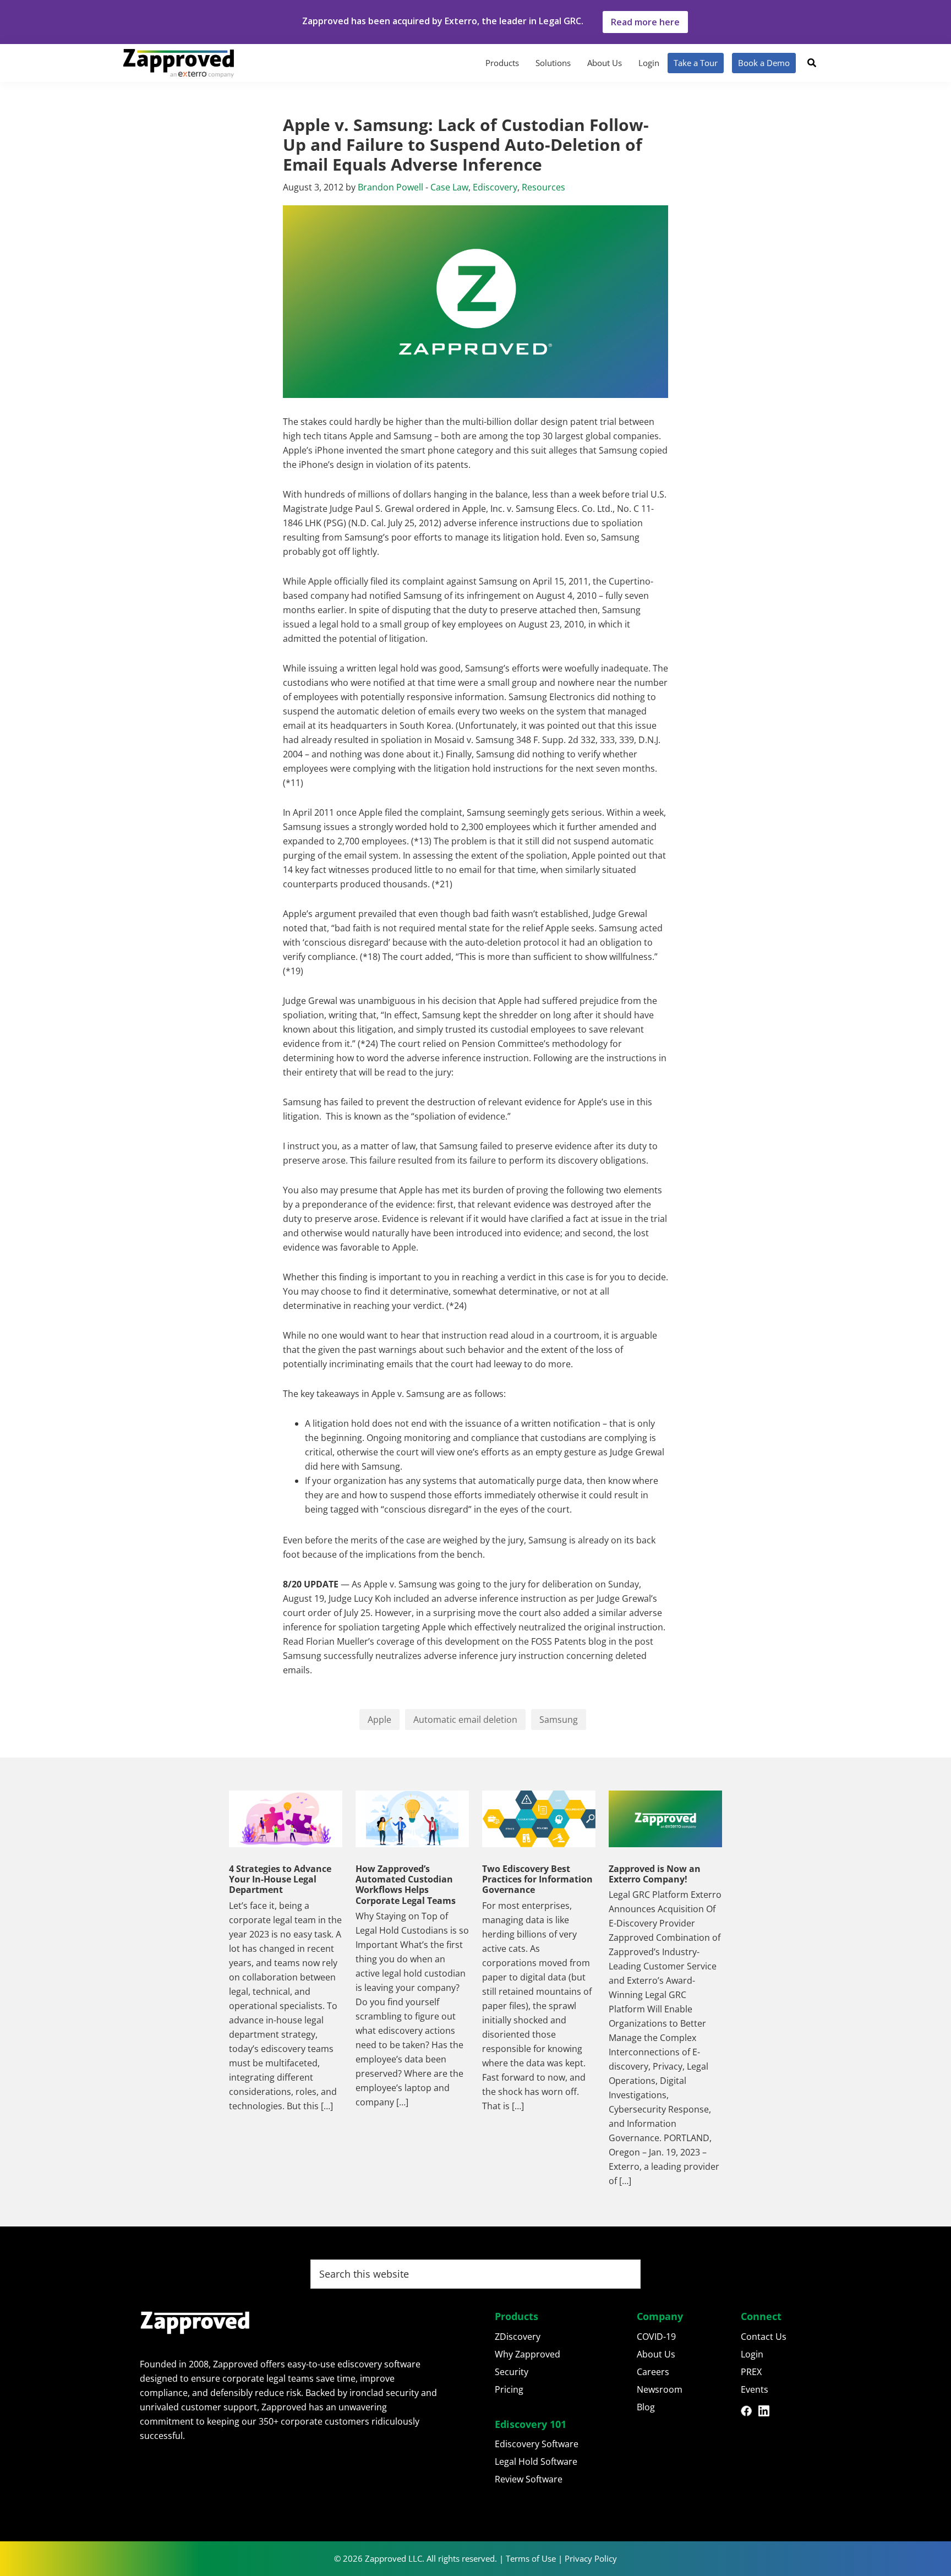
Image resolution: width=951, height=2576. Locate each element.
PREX (751, 2372)
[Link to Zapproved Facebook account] (750, 2413)
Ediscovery (495, 187)
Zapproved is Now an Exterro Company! (655, 1874)
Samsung (559, 1720)
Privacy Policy (591, 2558)
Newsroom (660, 2389)
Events (755, 2389)
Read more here (645, 22)
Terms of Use (531, 2558)
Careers (653, 2372)
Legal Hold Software (536, 2462)
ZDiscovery (518, 2337)
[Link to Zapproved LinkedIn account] (767, 2413)
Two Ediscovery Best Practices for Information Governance (537, 1879)
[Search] (812, 63)
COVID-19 (656, 2337)
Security (512, 2372)
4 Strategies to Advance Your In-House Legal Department (280, 1879)
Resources (543, 187)
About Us (656, 2354)
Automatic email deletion (465, 1720)
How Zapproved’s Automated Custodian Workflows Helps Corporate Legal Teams (406, 1885)
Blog (646, 2407)
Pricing (509, 2389)
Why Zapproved (528, 2354)
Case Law (449, 187)
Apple (379, 1720)
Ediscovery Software (537, 2444)
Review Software (529, 2479)
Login (752, 2354)
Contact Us (764, 2337)
